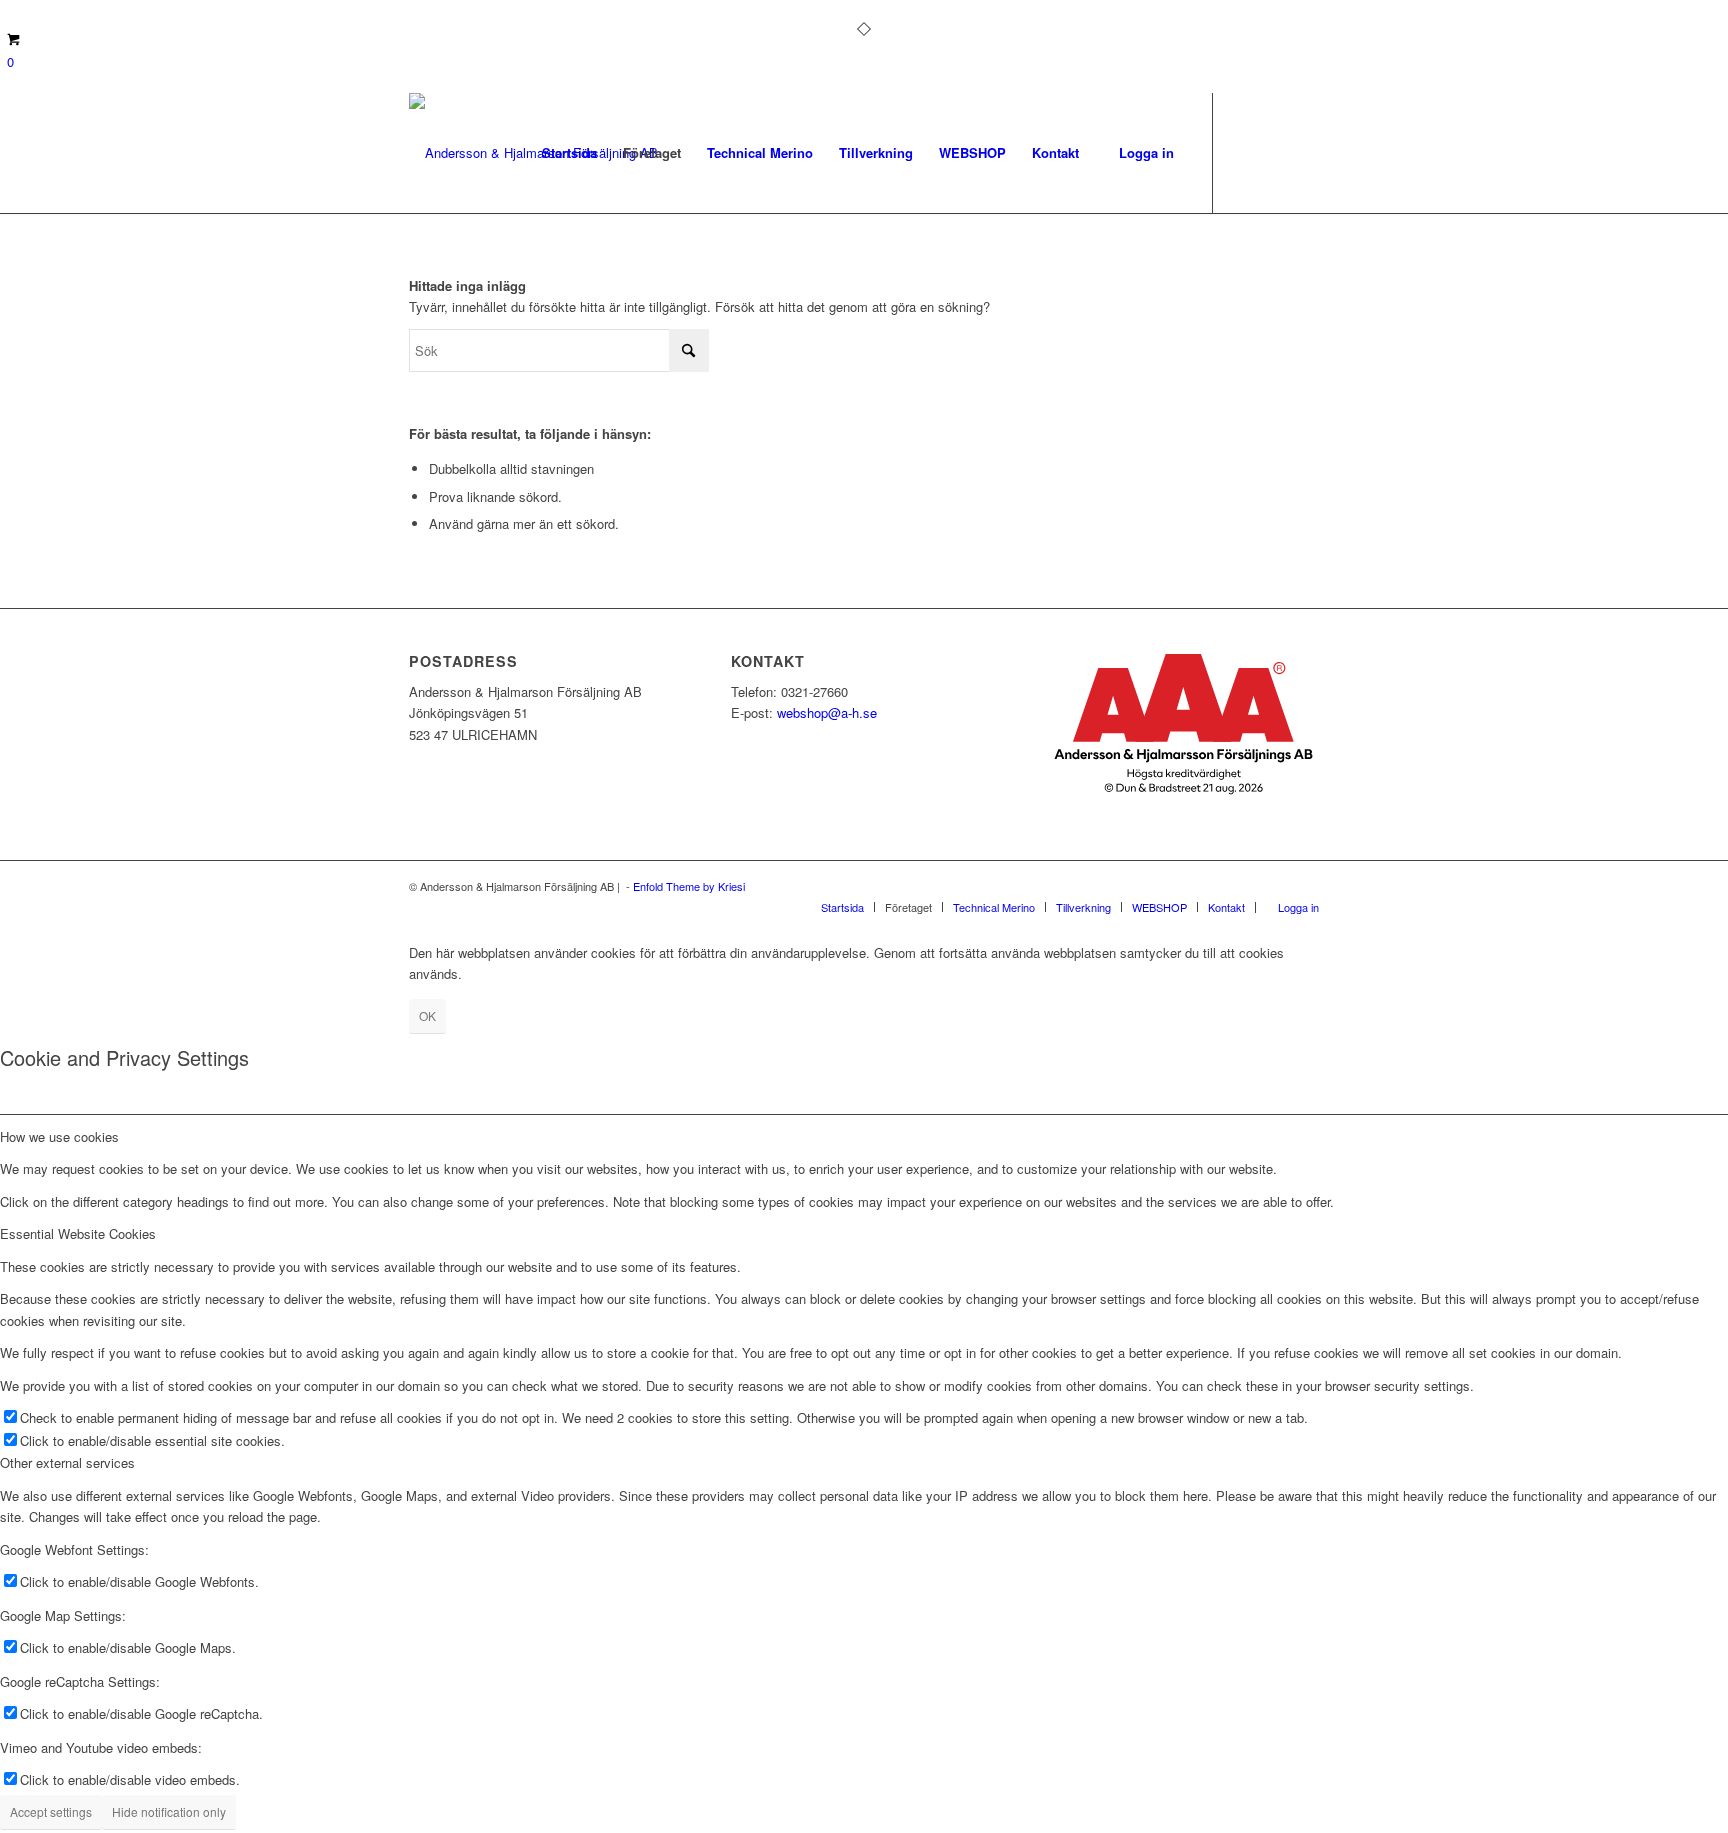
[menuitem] (569, 153)
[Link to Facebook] (1244, 152)
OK (427, 1015)
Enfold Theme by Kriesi (689, 886)
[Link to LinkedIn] (1304, 152)
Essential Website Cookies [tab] (78, 1233)
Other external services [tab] (67, 1462)
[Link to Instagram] (1274, 152)
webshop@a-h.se (827, 712)
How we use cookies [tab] (59, 1136)
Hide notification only (169, 1811)
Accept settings (51, 1811)
